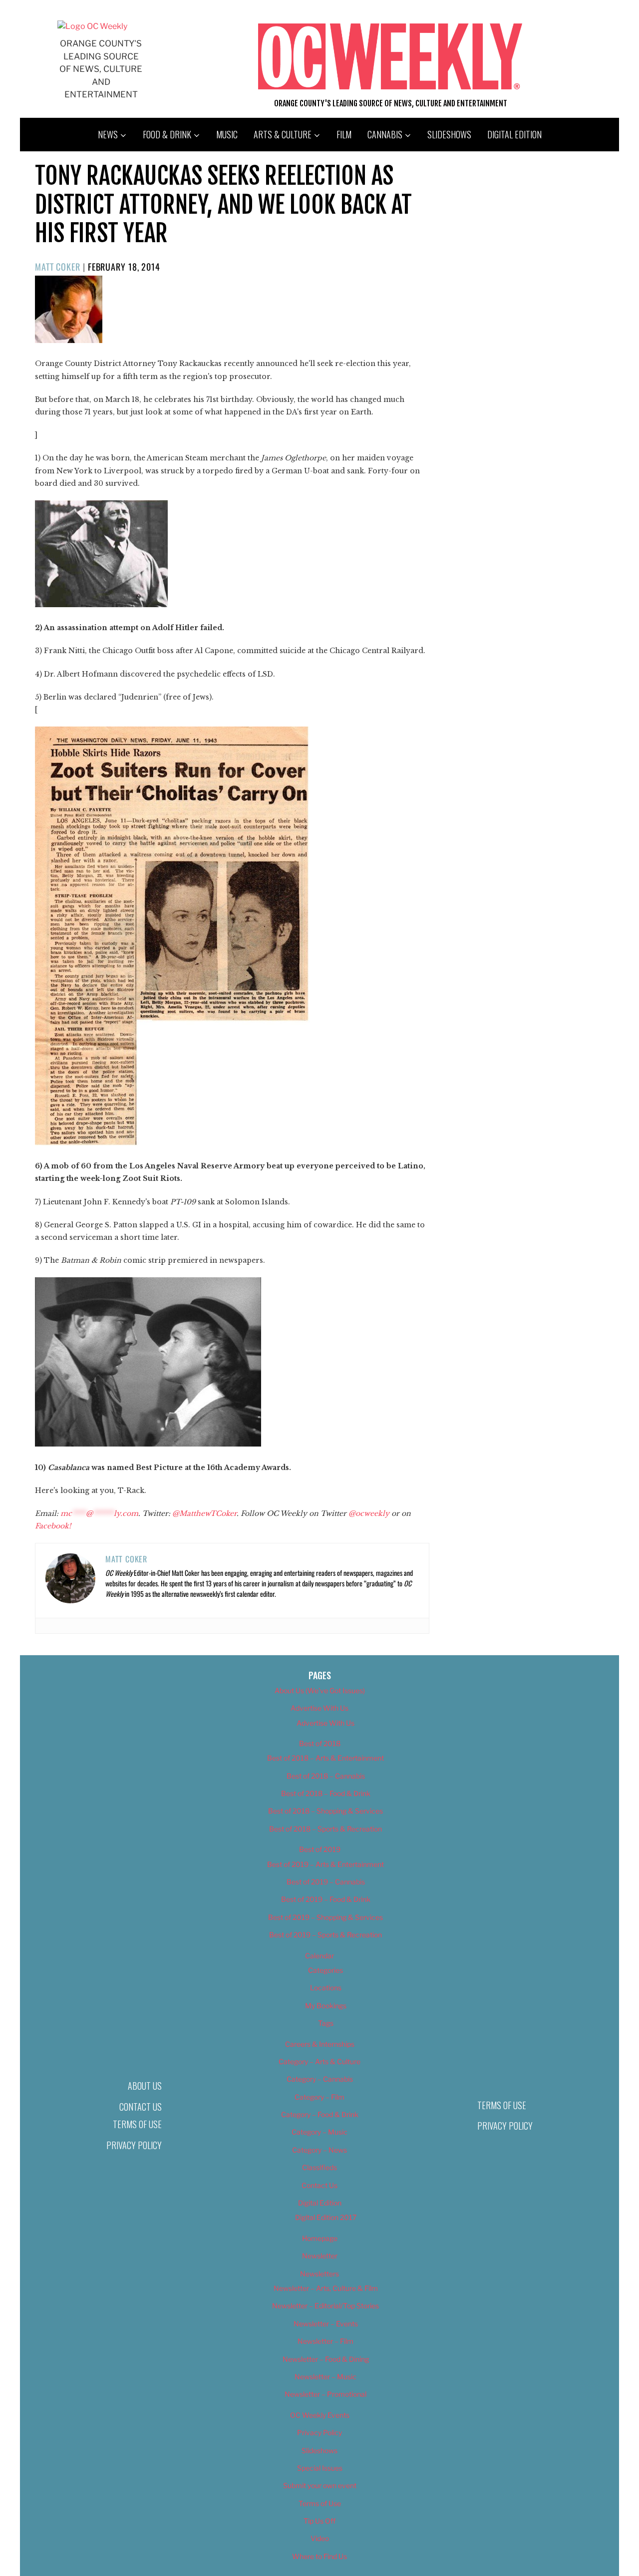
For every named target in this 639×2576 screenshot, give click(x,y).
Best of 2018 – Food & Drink (326, 1793)
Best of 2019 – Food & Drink (326, 1899)
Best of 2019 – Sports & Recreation (325, 1935)
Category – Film (319, 2097)
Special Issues (320, 2468)
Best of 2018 (320, 1743)
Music (227, 134)
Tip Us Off (319, 2521)
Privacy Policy (134, 2145)
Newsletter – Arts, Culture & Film (326, 2288)
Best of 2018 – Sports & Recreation (325, 1829)
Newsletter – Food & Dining (326, 2359)
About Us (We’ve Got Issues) (320, 1690)
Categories (325, 1970)
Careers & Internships (320, 2044)
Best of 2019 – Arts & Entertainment (325, 1864)
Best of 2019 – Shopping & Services (325, 1917)
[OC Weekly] (92, 26)
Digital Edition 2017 (326, 2217)
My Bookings (326, 2006)
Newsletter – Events (326, 2324)
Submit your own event (320, 2485)
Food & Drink (167, 134)
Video (320, 2538)
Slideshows (449, 134)
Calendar (319, 1956)
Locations (326, 1988)
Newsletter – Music (325, 2377)
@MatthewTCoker (204, 1513)
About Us (145, 2086)
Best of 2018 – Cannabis (326, 1776)
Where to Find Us (319, 2556)
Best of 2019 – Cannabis (326, 1882)
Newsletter (320, 2256)
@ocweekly (369, 1513)
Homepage (320, 2238)
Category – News (319, 2150)
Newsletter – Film (325, 2341)
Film (344, 134)
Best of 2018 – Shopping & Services (325, 1811)
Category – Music (319, 2132)
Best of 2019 (320, 1849)
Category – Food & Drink (320, 2114)
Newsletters (319, 2274)
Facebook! (53, 1526)
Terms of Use (137, 2124)
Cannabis (385, 134)
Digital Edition (514, 134)
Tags (326, 2023)
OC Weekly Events (320, 2415)
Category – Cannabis (320, 2079)
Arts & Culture (283, 134)
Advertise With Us (319, 1708)
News (108, 134)
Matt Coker (58, 267)
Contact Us (141, 2107)
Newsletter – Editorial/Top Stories (325, 2306)
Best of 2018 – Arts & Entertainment (325, 1758)
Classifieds (319, 2167)
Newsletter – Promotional (325, 2394)
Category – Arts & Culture (319, 2061)
